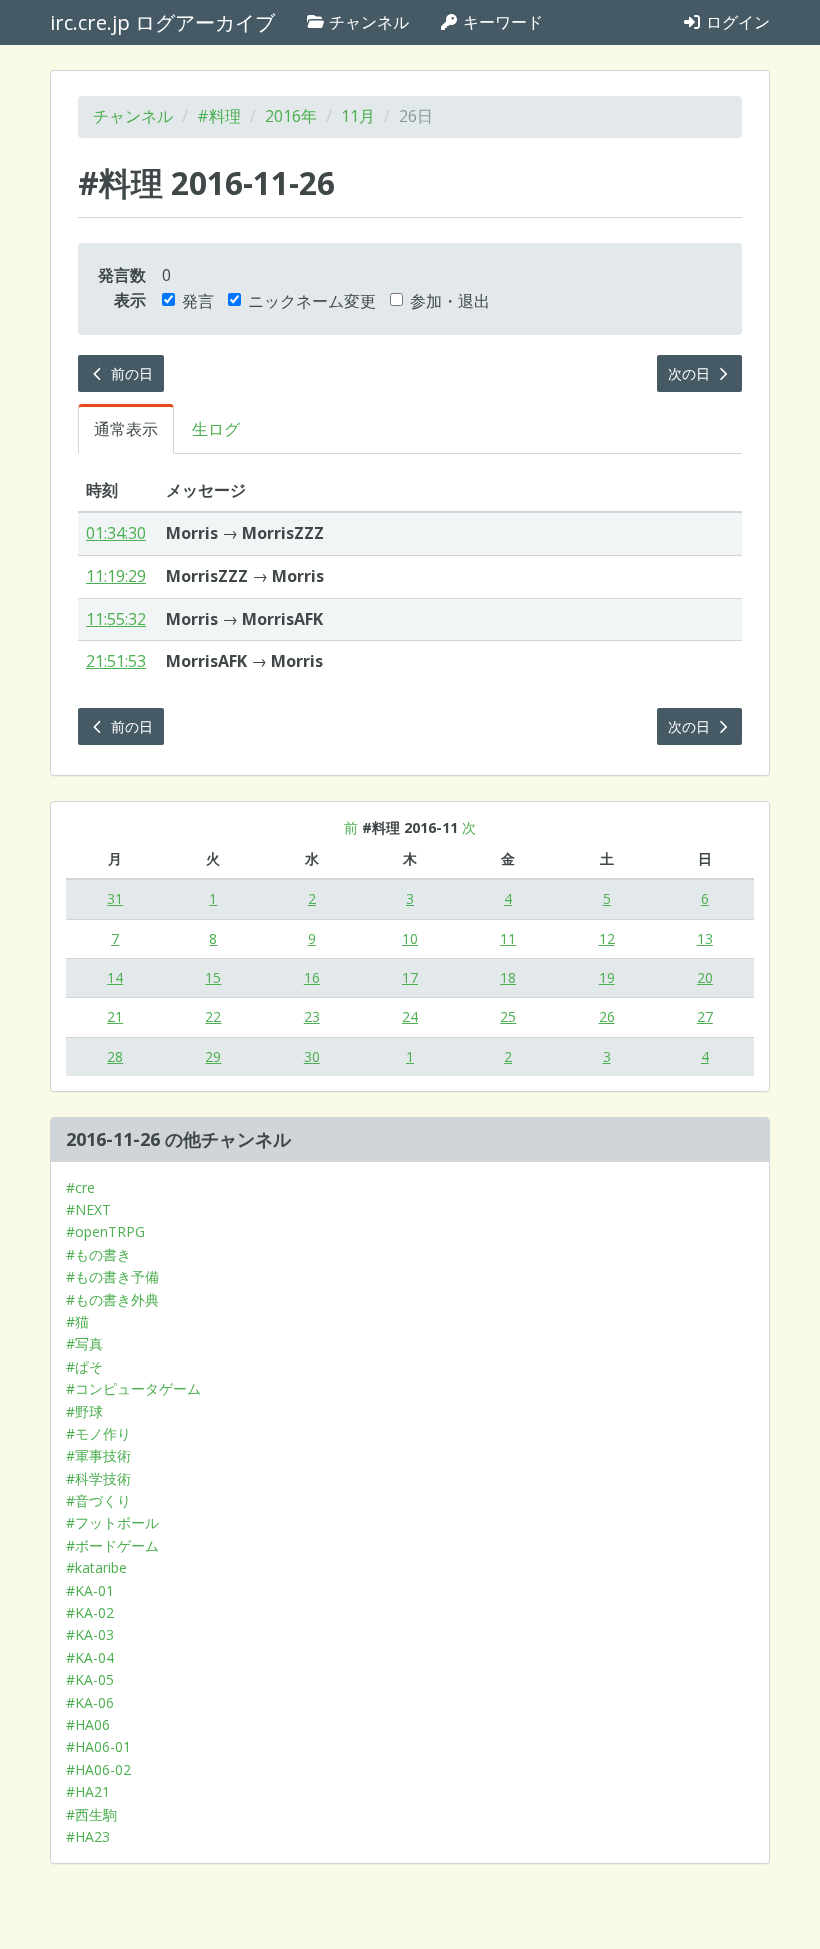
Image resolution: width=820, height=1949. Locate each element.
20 (705, 977)
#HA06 (88, 1724)
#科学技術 (98, 1478)
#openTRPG (105, 1231)
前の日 (130, 373)
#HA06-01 (98, 1746)
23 (312, 1016)
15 (213, 977)
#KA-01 (90, 1590)
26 (607, 1016)
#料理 (219, 116)
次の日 (691, 373)
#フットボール (112, 1522)
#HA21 (88, 1791)
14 (115, 977)
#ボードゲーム (112, 1545)
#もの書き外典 (112, 1299)
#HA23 (88, 1836)
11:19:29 (116, 576)
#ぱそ (84, 1366)
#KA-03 (90, 1634)
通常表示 (126, 429)
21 (115, 1016)
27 (705, 1016)
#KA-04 (90, 1657)
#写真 (84, 1343)
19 (607, 977)
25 (508, 1016)
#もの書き (98, 1254)
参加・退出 (450, 301)
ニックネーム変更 (312, 301)
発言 (198, 301)
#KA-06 (90, 1702)
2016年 (291, 116)
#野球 (84, 1411)
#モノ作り (98, 1433)
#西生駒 (91, 1814)
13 (705, 938)
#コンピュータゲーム (133, 1388)
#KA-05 (90, 1679)
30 (312, 1056)
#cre (80, 1187)
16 (312, 977)
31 (115, 898)
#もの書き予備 (112, 1276)
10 (410, 938)
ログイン (736, 22)
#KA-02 (90, 1612)
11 (508, 938)
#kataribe (96, 1567)
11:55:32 (116, 619)
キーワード (501, 22)
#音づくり (98, 1500)
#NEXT (88, 1209)
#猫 (77, 1321)
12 (607, 938)
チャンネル (367, 22)
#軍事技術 (98, 1455)
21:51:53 (116, 661)
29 (213, 1056)
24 (410, 1016)
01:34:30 (116, 533)
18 (508, 977)
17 (410, 977)
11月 (358, 116)
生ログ (216, 429)
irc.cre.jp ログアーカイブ (162, 22)
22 (213, 1016)
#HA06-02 (98, 1769)
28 (115, 1056)
